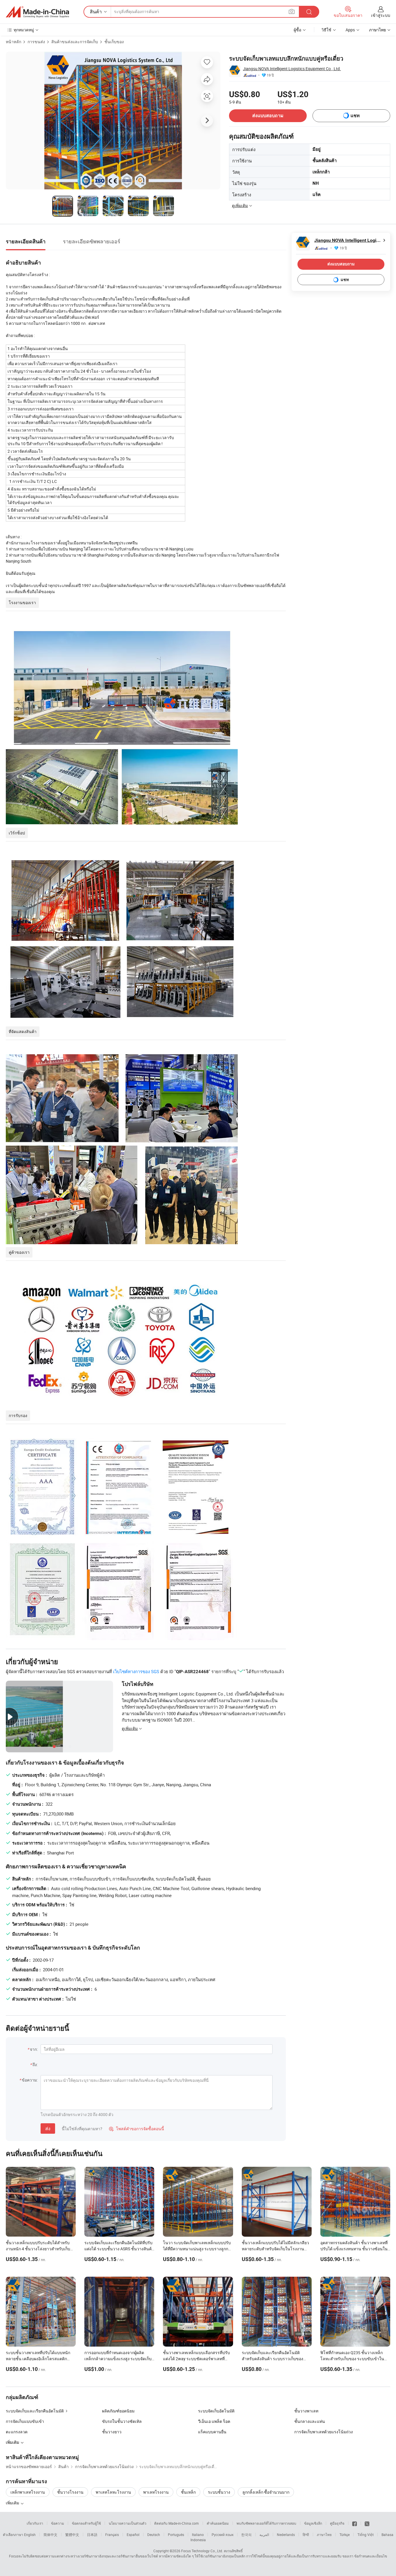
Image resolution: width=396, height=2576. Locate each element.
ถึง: (35, 2065)
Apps (350, 30)
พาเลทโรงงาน (156, 2492)
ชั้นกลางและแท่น (310, 2421)
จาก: (34, 2049)
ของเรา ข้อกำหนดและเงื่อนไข (365, 2556)
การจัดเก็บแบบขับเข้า (25, 2421)
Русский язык (222, 2535)
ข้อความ (58, 2523)
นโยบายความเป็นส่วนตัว (128, 2523)
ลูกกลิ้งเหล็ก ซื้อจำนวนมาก (266, 2492)
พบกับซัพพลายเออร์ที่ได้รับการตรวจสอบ (266, 2523)
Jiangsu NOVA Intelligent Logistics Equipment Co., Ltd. (292, 69)
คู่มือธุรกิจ (337, 2523)
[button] (292, 11)
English (30, 2535)
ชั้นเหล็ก (188, 2492)
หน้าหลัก (13, 42)
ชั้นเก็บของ (114, 42)
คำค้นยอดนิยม (218, 2523)
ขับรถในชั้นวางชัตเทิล (122, 2421)
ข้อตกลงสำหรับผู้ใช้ (86, 2523)
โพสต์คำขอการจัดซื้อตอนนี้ (137, 2129)
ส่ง (48, 2128)
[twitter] (367, 2523)
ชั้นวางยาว (112, 2432)
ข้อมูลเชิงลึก (313, 2523)
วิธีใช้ (326, 30)
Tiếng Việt (366, 2535)
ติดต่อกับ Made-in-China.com (177, 2523)
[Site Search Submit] (309, 12)
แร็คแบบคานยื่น (212, 2432)
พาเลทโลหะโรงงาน (113, 2492)
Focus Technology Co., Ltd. (202, 2551)
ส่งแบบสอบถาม (268, 116)
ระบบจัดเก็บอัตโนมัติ (216, 2411)
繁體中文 (72, 2535)
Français (112, 2535)
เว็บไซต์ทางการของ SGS (136, 1671)
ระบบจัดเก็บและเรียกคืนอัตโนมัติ (35, 2411)
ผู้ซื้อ (297, 30)
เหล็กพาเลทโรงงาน (28, 2492)
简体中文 (50, 2535)
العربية (264, 2535)
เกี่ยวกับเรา (35, 2523)
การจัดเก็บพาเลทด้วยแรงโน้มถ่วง (324, 2432)
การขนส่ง (36, 42)
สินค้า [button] (96, 12)
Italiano (198, 2535)
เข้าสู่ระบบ (381, 15)
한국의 (246, 2535)
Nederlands (286, 2535)
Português (176, 2535)
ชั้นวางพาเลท (306, 2411)
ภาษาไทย (324, 2535)
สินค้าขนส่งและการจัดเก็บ (75, 42)
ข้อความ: (30, 2080)
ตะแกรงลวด (17, 2432)
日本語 (92, 2535)
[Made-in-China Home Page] (37, 12)
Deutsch (154, 2535)
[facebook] (355, 2523)
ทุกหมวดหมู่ (24, 30)
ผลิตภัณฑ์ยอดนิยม (118, 2411)
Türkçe (345, 2535)
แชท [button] (355, 116)
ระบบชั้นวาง (219, 2492)
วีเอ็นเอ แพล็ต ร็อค (214, 2421)
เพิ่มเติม (13, 2503)
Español (133, 2535)
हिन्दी (306, 2535)
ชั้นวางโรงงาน (70, 2492)
